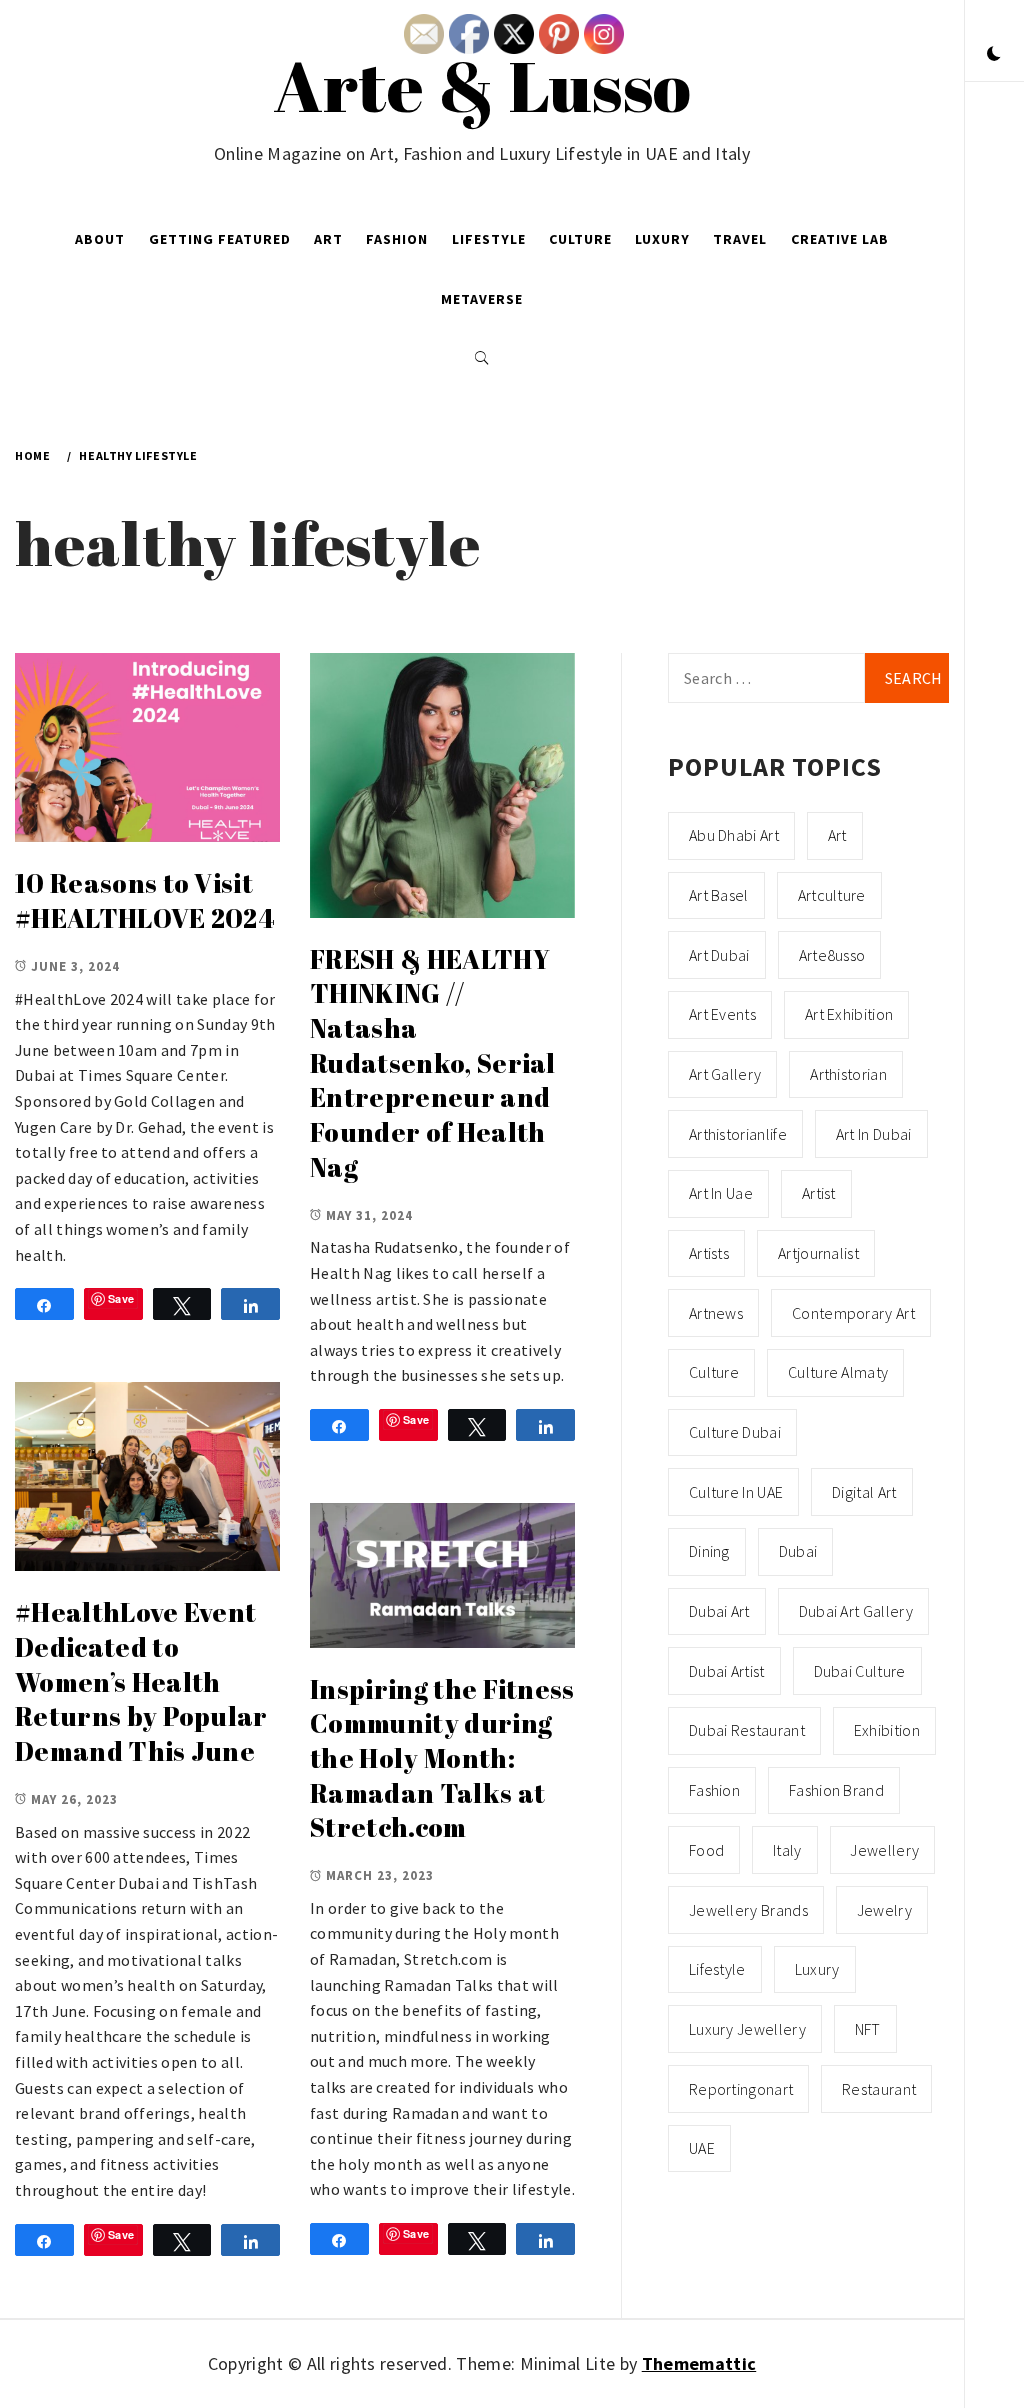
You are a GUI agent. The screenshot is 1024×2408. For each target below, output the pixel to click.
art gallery (725, 1074)
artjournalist (818, 1253)
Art (328, 239)
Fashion (397, 239)
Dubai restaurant (747, 1730)
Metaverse (482, 299)
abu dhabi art (734, 835)
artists (709, 1253)
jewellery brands (748, 1910)
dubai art (719, 1611)
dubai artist (727, 1671)
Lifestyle (489, 239)
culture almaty (838, 1372)
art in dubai (874, 1134)
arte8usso (832, 955)
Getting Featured (220, 239)
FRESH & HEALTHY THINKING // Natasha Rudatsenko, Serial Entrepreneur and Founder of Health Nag (433, 1063)
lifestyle (717, 1969)
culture (714, 1372)
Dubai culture (860, 1671)
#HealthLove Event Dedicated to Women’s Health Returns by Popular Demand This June (141, 1681)
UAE (702, 2148)
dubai (798, 1551)
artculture (832, 895)
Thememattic (699, 2363)
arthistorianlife (738, 1134)
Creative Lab (840, 239)
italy (787, 1850)
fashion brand (836, 1790)
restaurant (879, 2089)
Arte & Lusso (482, 85)
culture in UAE (736, 1492)
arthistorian (848, 1074)
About (100, 239)
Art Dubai (719, 955)
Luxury (662, 239)
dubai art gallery (856, 1611)
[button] (994, 55)
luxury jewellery (747, 2029)
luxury (817, 1969)
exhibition (887, 1730)
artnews (716, 1313)
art (837, 835)
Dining (709, 1551)
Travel (740, 239)
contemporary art (853, 1313)
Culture (580, 239)
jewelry (884, 1910)
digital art (864, 1492)
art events (722, 1014)
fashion (714, 1790)
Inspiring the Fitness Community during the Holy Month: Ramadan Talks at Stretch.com (442, 1758)
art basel (719, 895)
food (706, 1850)
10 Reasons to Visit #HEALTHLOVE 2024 (145, 900)
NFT (868, 2029)
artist (819, 1193)
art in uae (721, 1193)
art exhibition (849, 1014)
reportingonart (741, 2089)
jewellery (884, 1850)
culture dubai (735, 1432)
